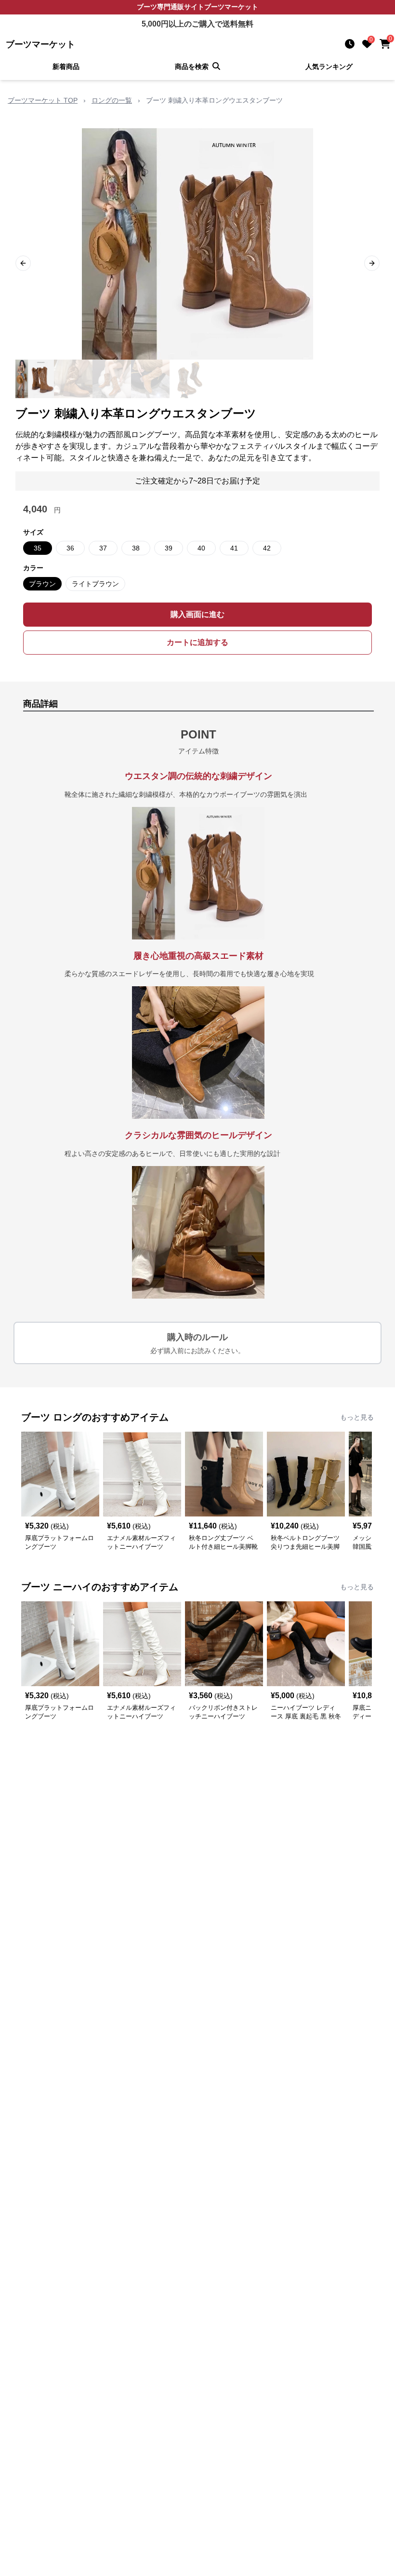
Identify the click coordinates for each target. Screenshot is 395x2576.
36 (70, 548)
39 (169, 548)
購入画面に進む (197, 614)
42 (267, 548)
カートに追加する (197, 642)
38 (136, 548)
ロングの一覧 (112, 100)
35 (38, 548)
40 (201, 548)
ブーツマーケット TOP (43, 100)
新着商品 (66, 67)
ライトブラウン (95, 584)
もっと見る (357, 1417)
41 (234, 548)
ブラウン (42, 584)
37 (103, 548)
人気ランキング (329, 67)
